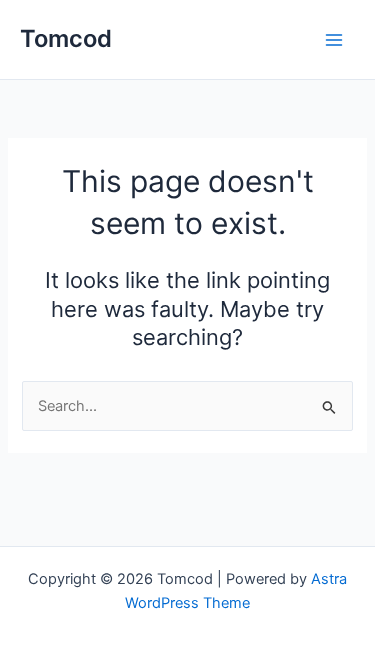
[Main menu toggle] (334, 40)
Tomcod (66, 38)
